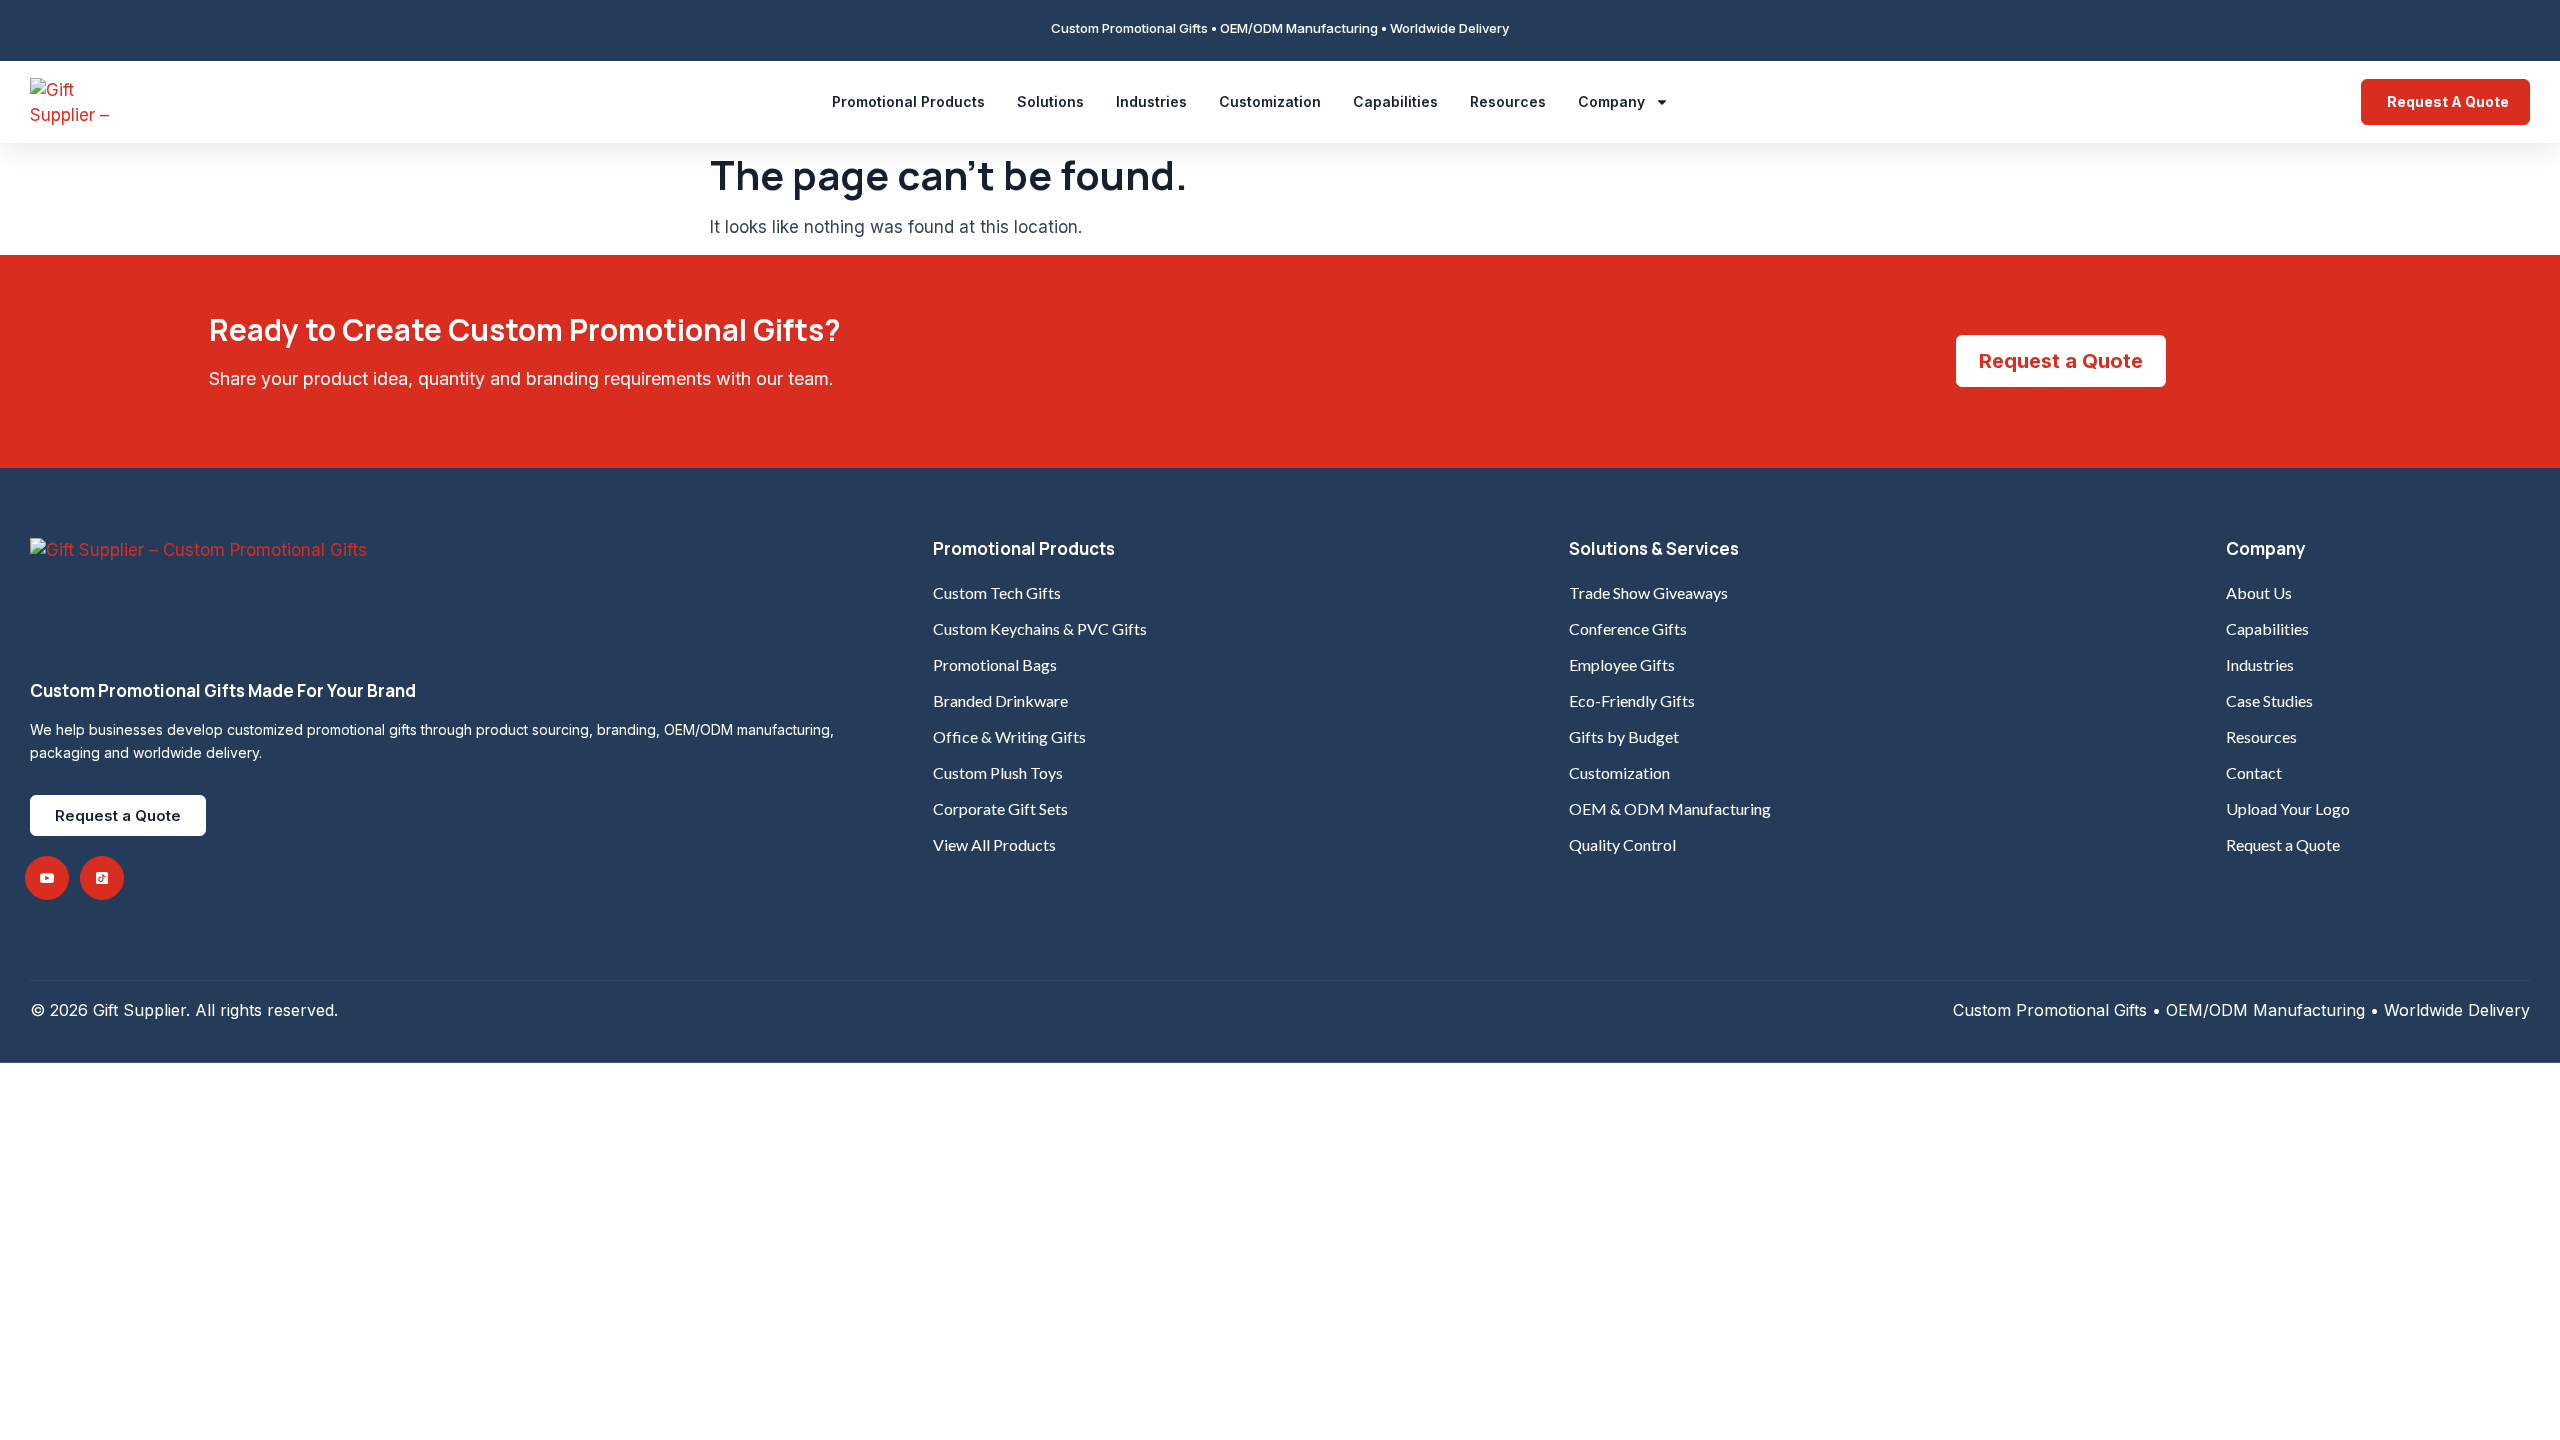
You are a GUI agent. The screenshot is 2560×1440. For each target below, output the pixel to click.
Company (1611, 101)
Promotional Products (908, 101)
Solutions (1050, 101)
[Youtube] (47, 878)
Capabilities (1395, 101)
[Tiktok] (102, 878)
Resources (1508, 101)
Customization (1270, 101)
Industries (1151, 101)
